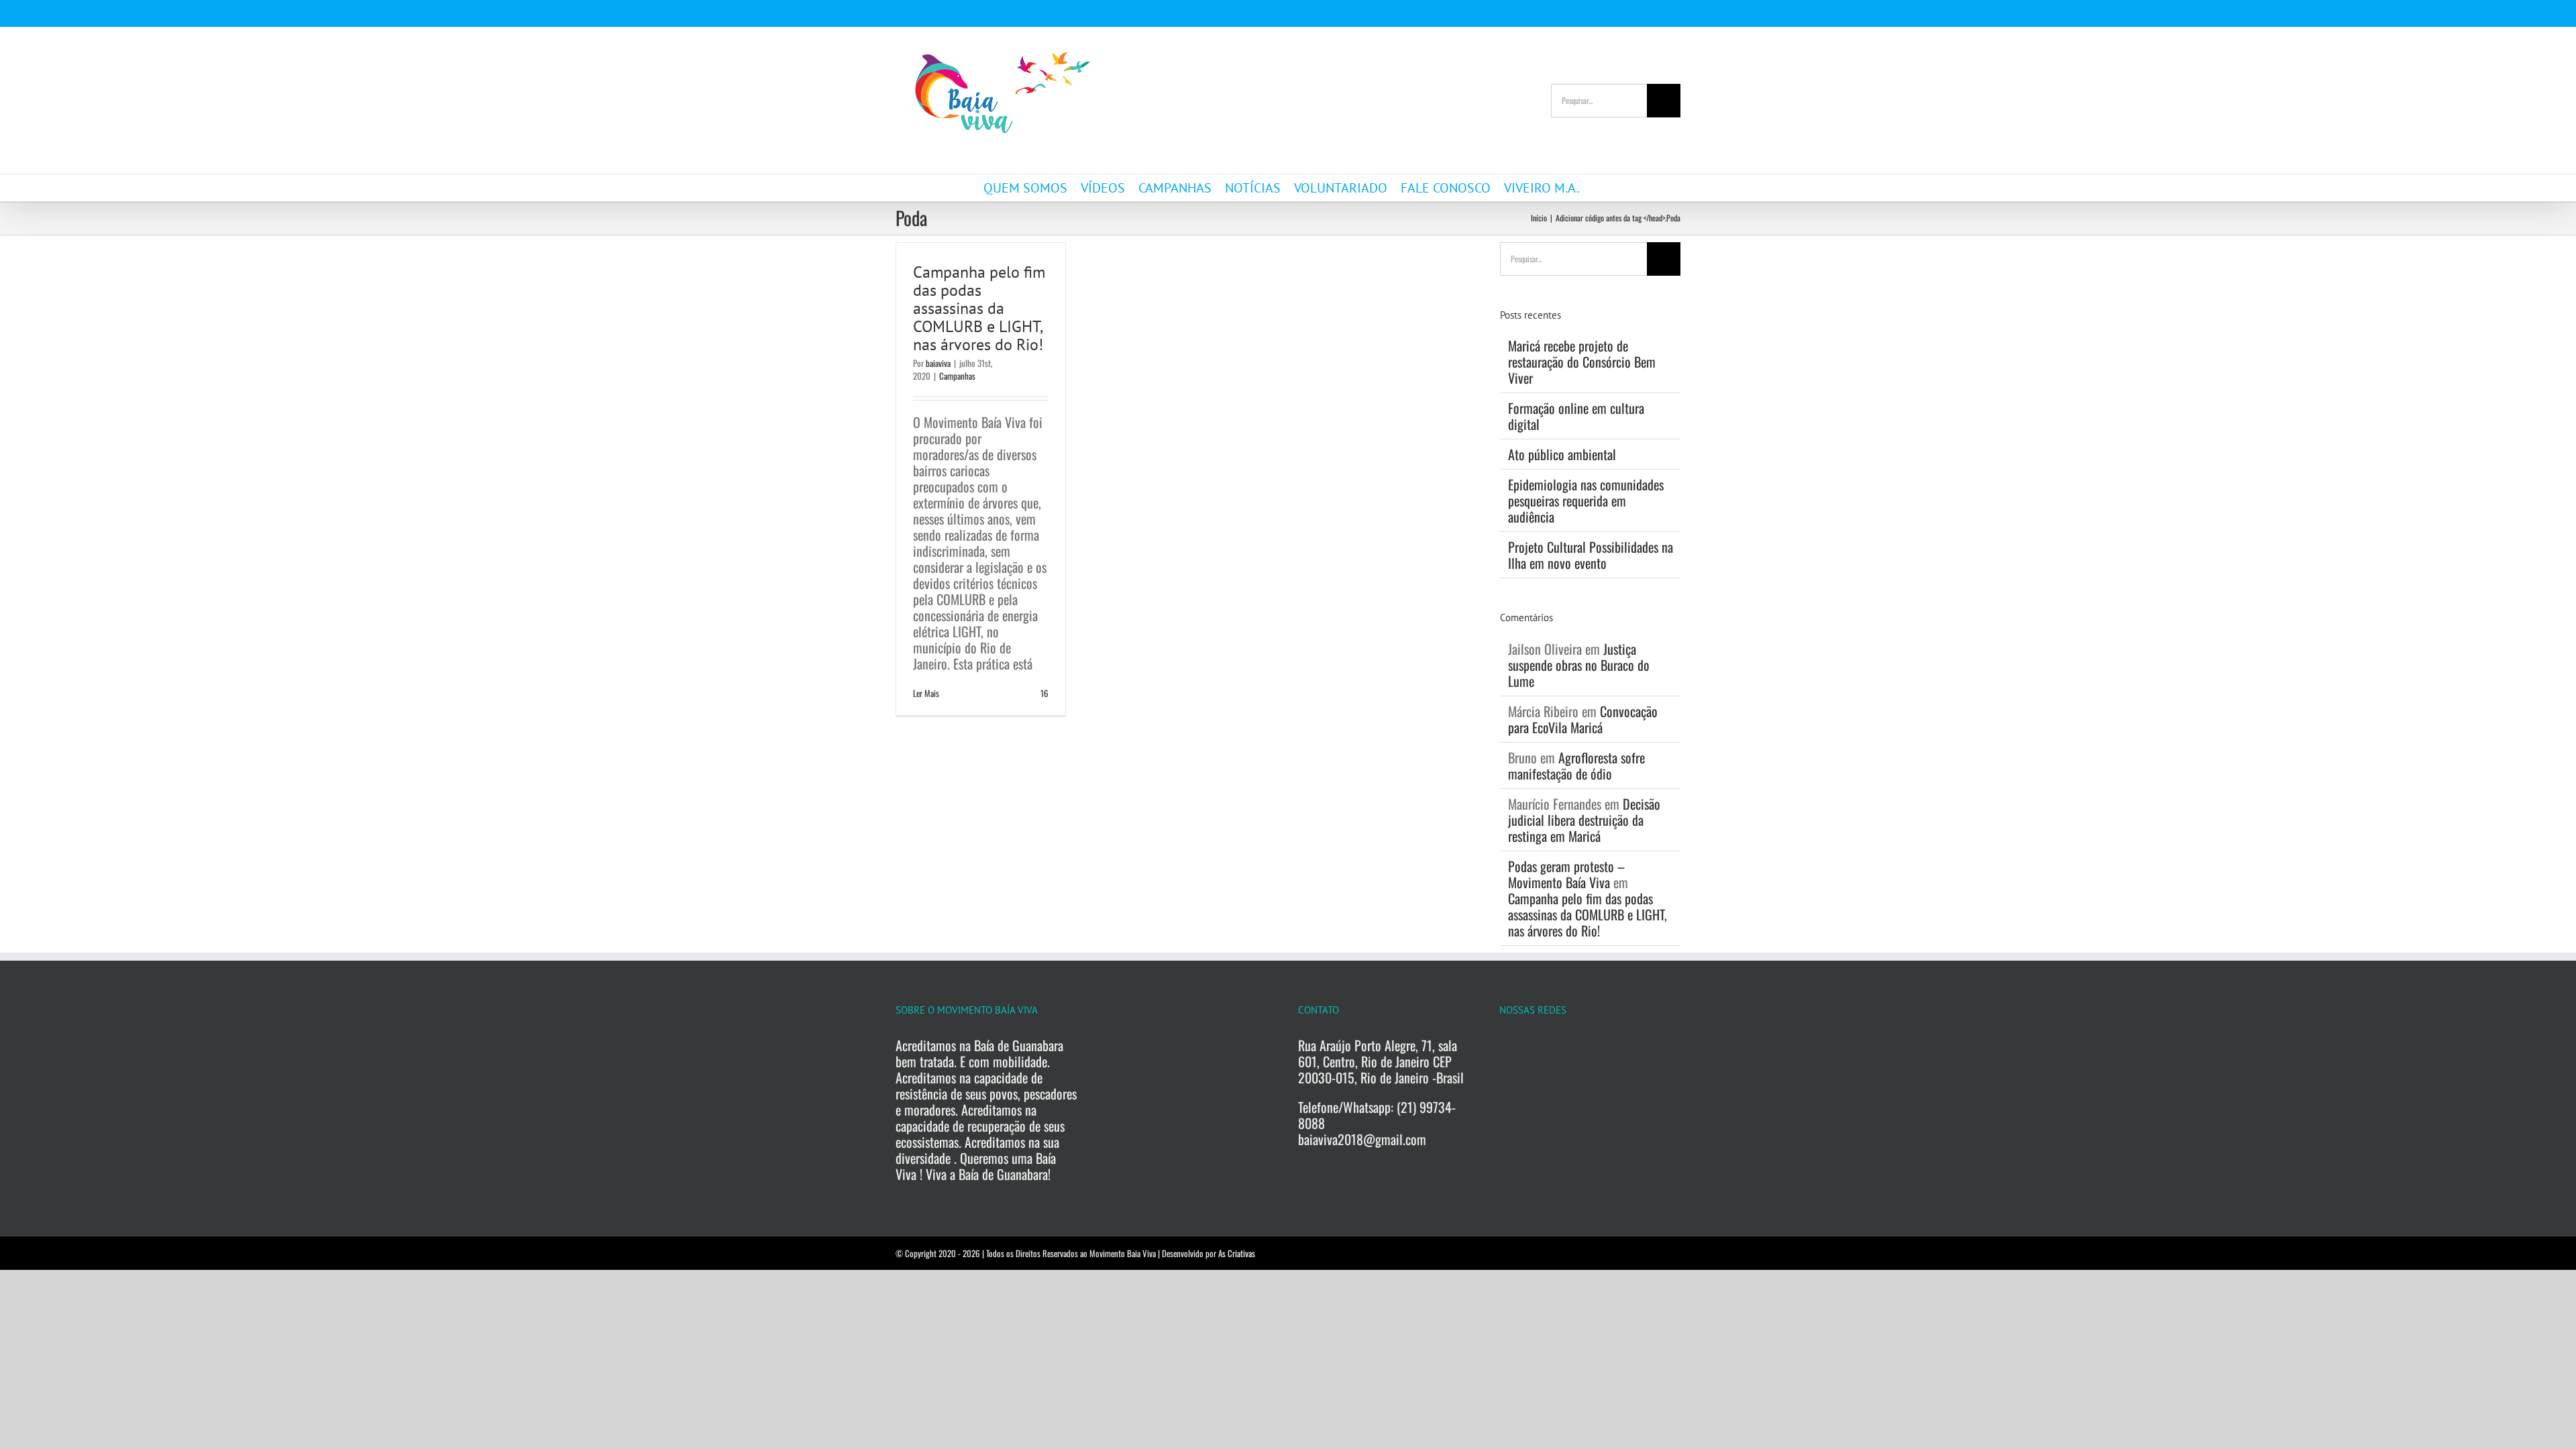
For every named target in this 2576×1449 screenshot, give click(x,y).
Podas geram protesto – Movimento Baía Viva (1566, 874)
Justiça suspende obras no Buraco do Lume (1579, 665)
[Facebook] (1507, 1046)
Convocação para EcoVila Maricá (1583, 719)
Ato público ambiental (1562, 454)
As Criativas (1237, 1253)
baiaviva (938, 363)
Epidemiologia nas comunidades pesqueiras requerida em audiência (1586, 500)
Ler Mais (926, 693)
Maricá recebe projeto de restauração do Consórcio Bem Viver (1582, 362)
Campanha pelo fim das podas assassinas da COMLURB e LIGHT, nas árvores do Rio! (979, 308)
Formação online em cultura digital (1576, 416)
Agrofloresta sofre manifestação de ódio (1576, 765)
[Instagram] (1532, 1046)
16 (1043, 693)
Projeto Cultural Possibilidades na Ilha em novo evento (1591, 555)
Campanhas (957, 376)
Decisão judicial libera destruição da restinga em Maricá (1584, 820)
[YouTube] (1558, 1046)
